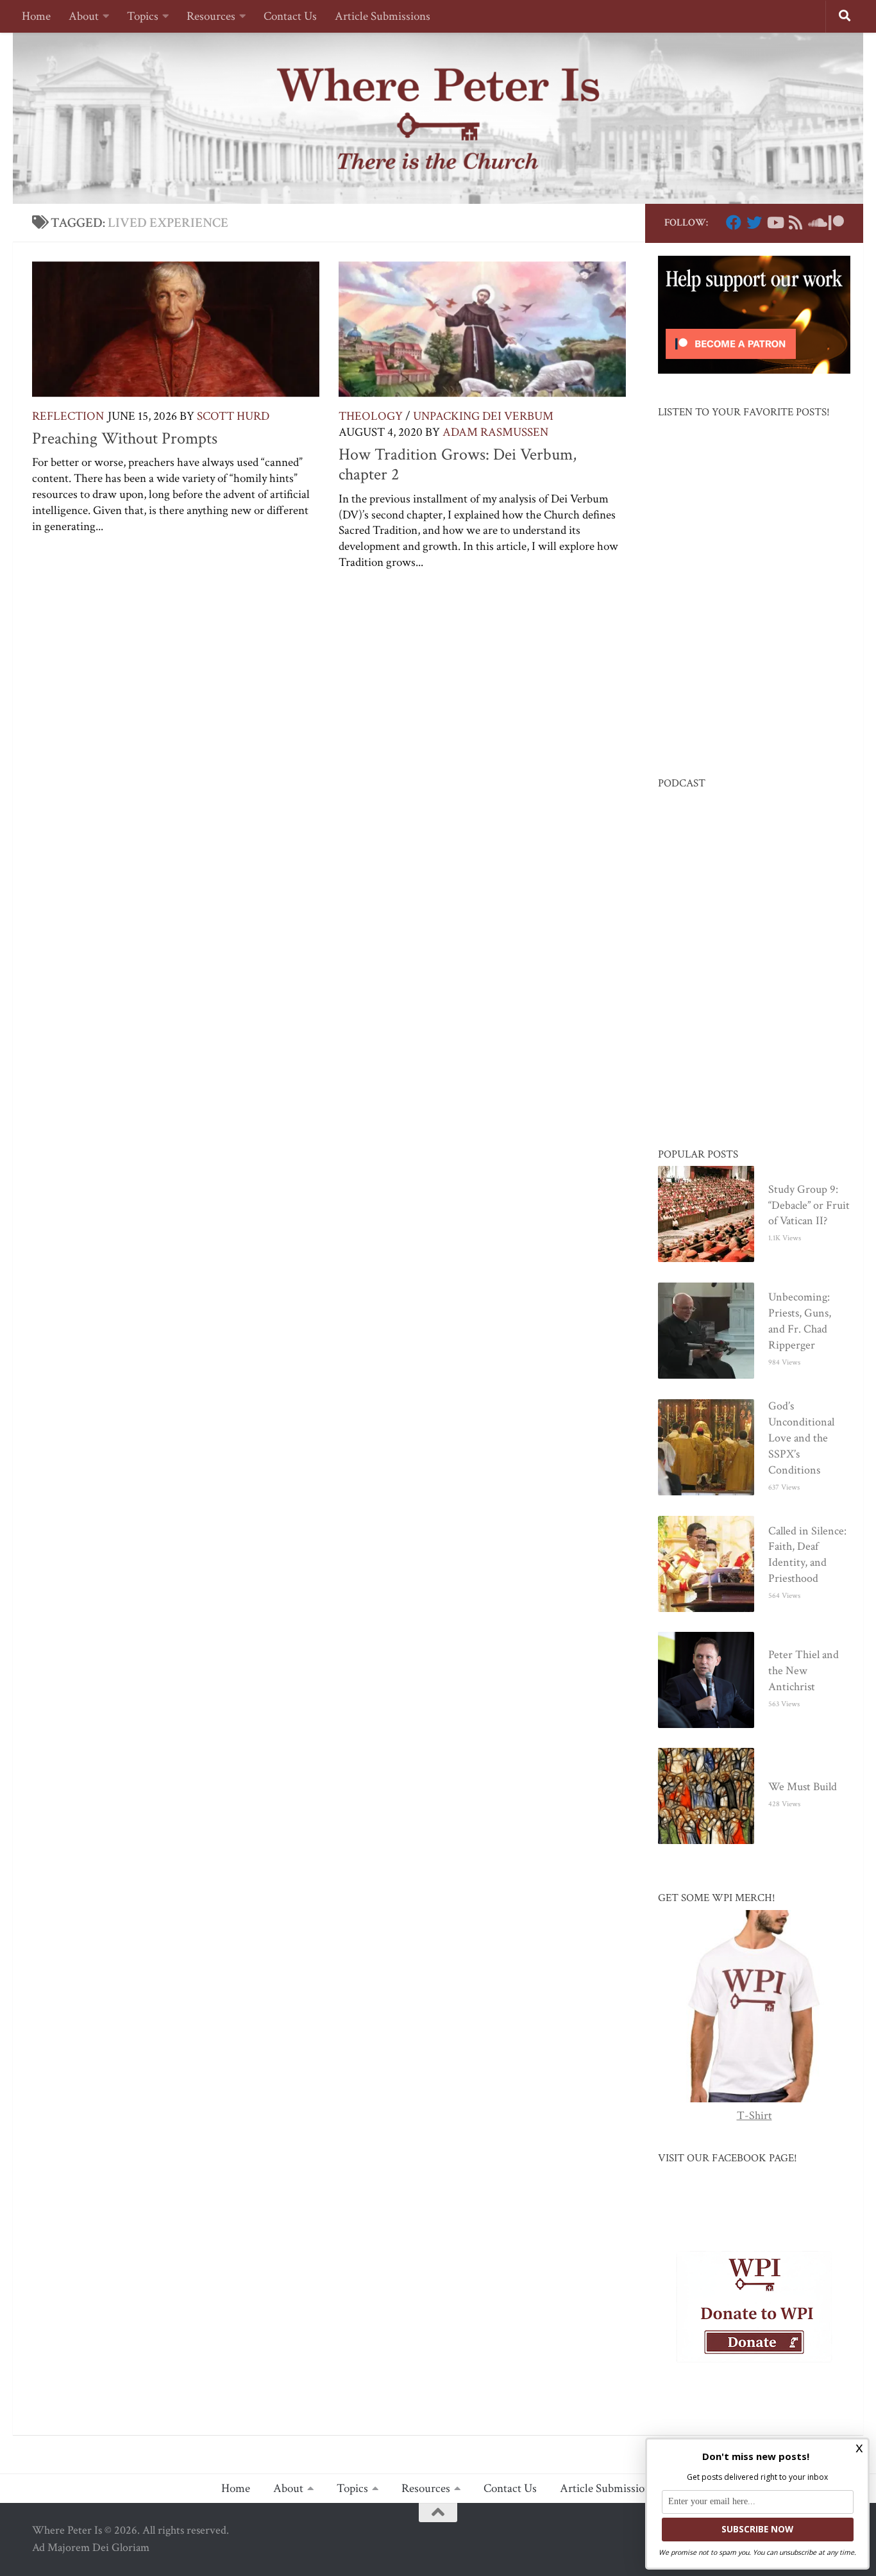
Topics (143, 16)
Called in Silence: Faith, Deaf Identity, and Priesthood (807, 1555)
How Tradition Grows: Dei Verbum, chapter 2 (458, 465)
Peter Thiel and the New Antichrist (804, 1671)
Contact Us (290, 16)
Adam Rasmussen (495, 432)
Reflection (68, 416)
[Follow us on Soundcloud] (816, 222)
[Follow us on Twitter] (754, 222)
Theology (371, 416)
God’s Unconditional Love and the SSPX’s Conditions (801, 1438)
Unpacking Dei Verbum (483, 416)
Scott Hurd (233, 416)
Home (36, 16)
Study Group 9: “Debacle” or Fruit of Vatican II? (809, 1205)
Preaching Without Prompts (125, 438)
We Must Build (803, 1787)
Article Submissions (383, 16)
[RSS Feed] (795, 222)
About (84, 16)
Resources (211, 16)
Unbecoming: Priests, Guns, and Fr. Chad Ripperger (800, 1321)
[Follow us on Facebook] (734, 222)
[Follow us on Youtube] (775, 222)
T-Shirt (754, 2115)
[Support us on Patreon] (836, 222)
